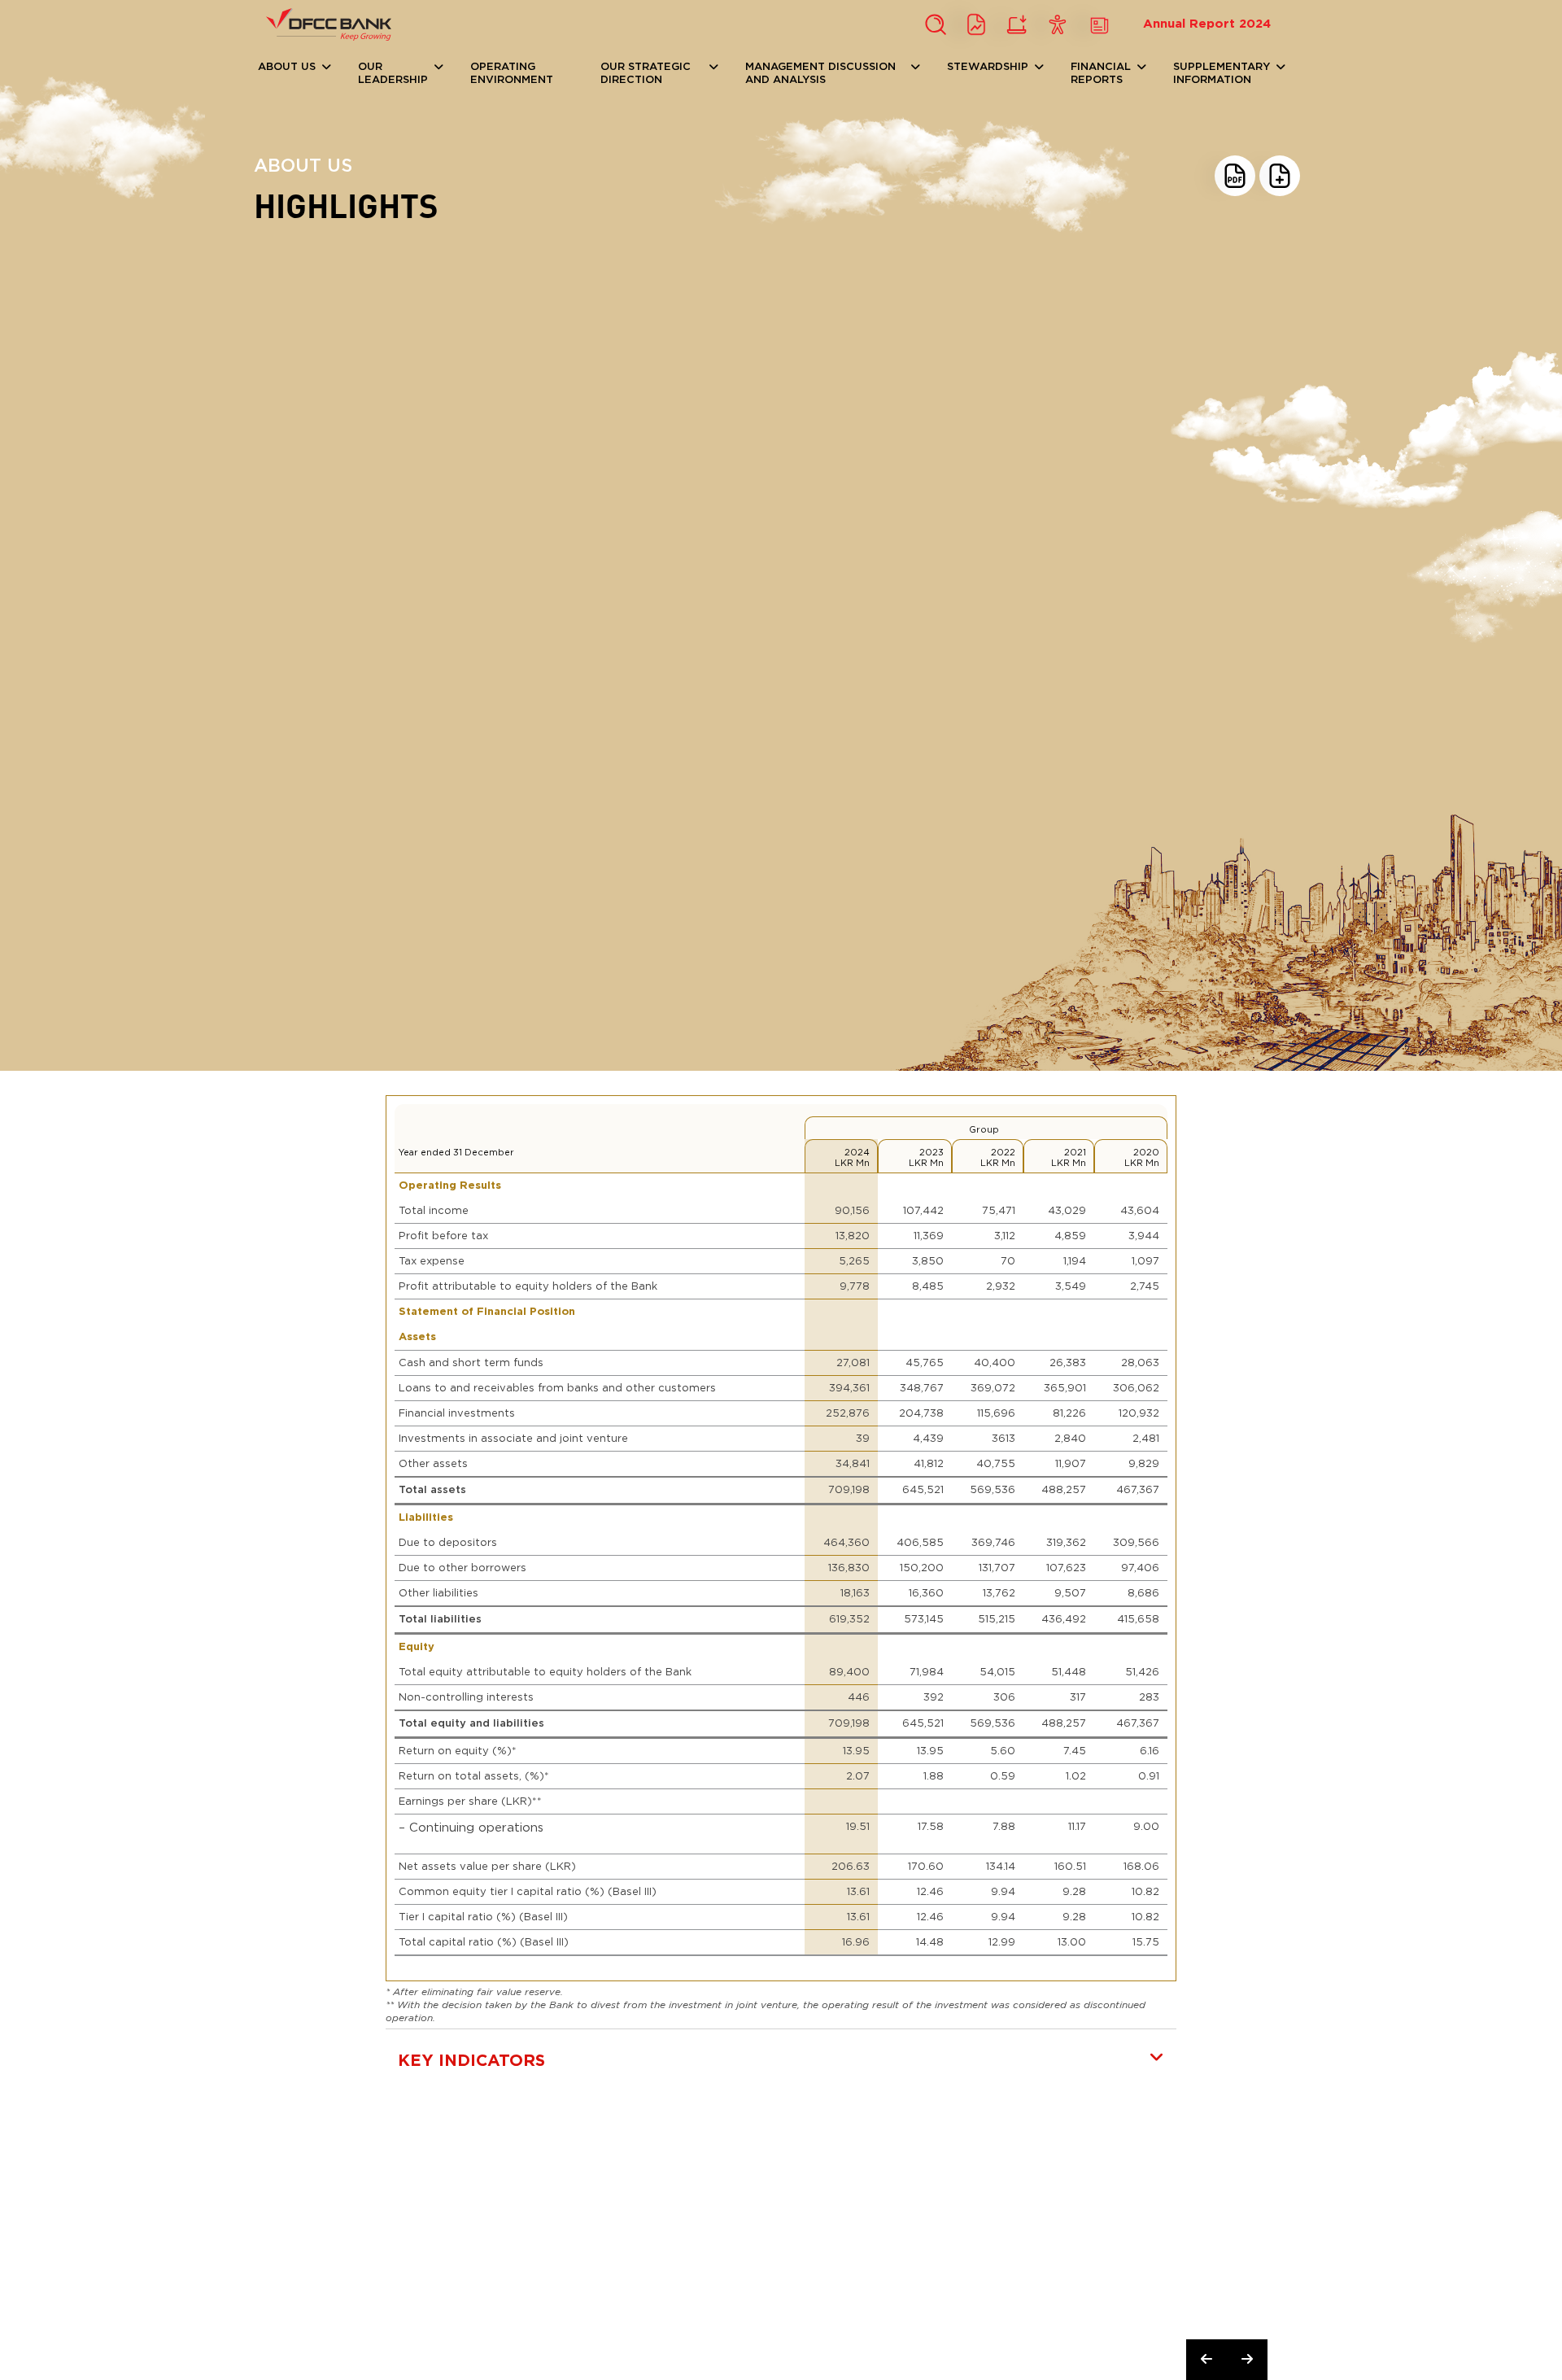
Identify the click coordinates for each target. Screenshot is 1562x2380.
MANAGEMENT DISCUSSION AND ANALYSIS (820, 74)
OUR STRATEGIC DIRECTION (646, 74)
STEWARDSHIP (988, 67)
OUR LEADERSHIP (393, 74)
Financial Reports (1101, 74)
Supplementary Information (1222, 74)
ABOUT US (287, 67)
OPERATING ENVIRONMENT (512, 74)
